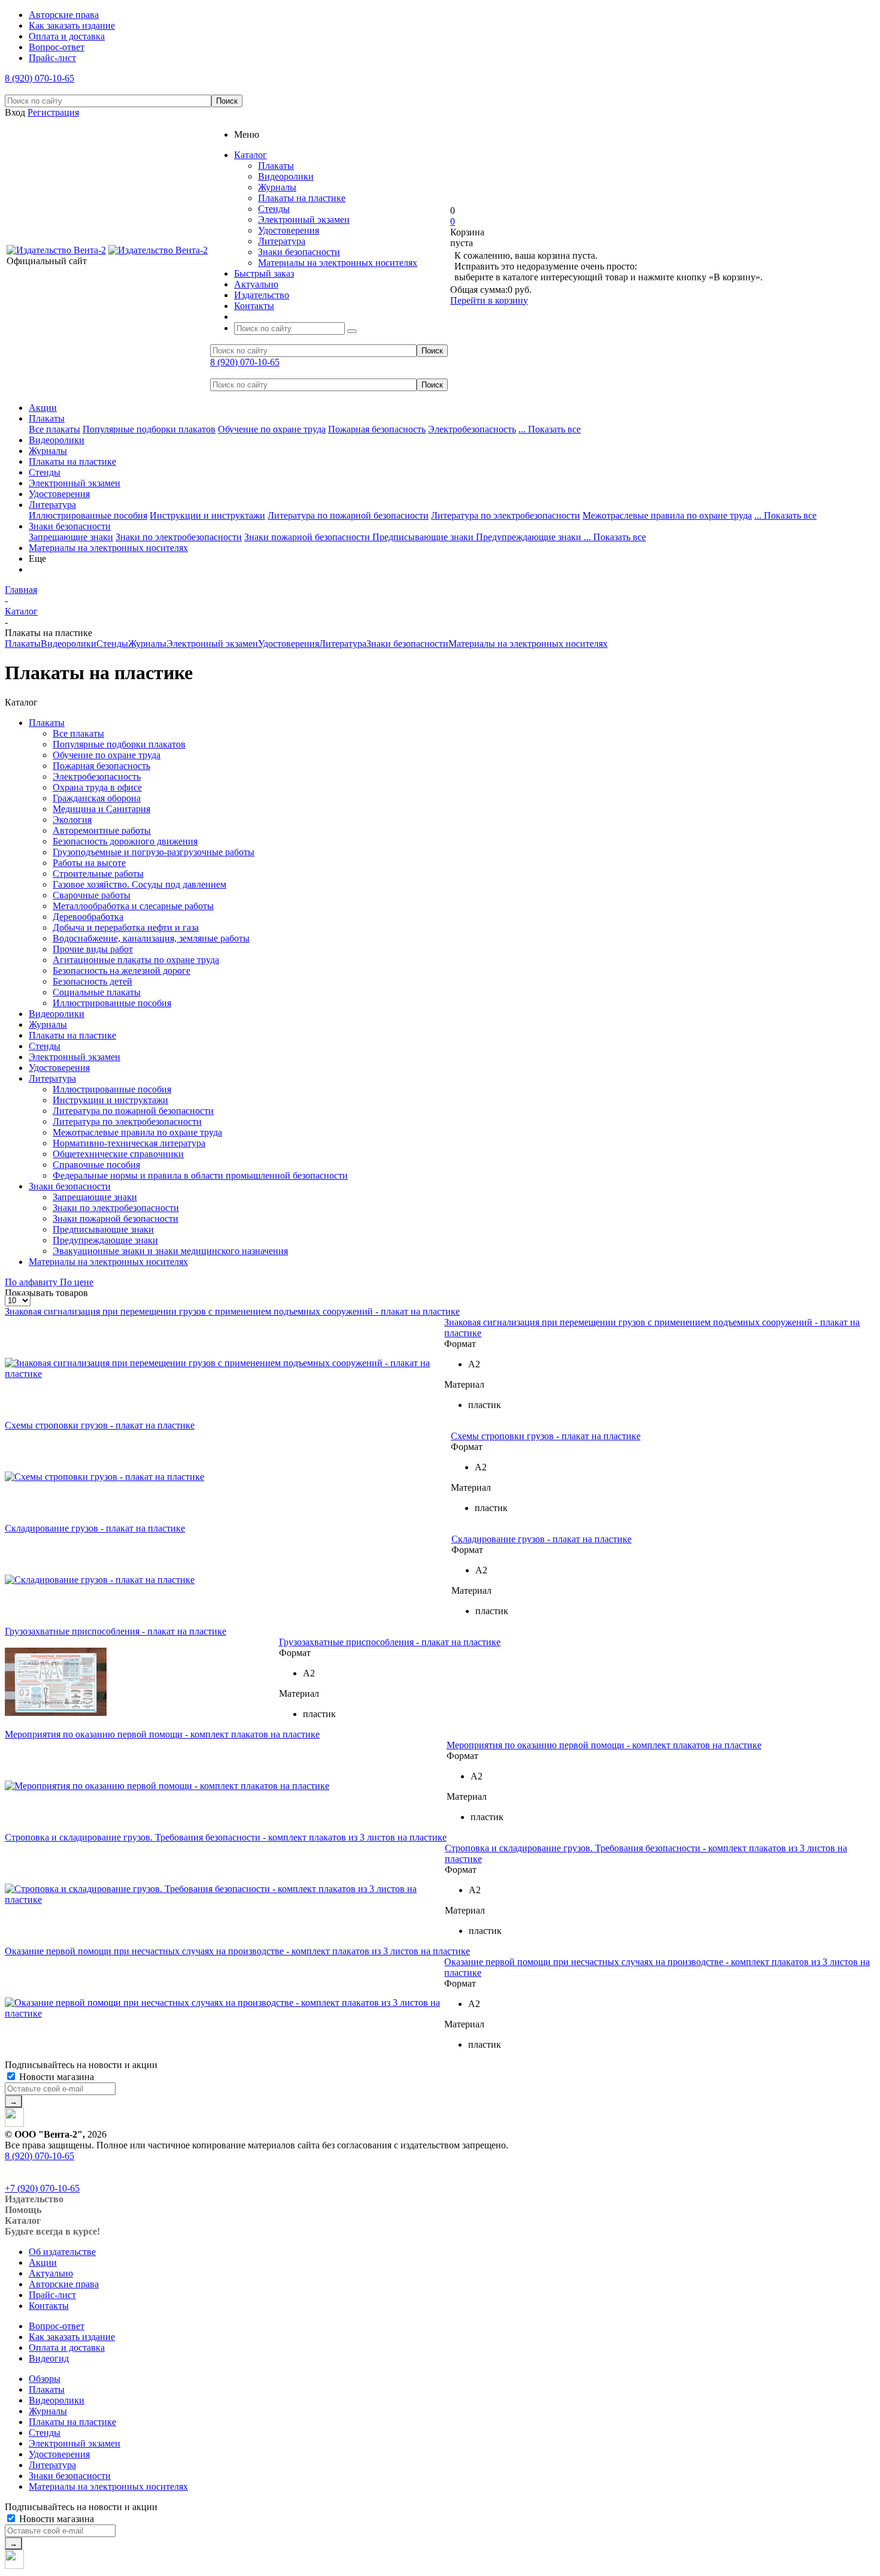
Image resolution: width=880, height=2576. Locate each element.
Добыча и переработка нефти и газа (126, 927)
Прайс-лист (52, 2295)
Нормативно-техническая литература (129, 1143)
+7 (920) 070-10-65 (42, 2188)
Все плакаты (54, 429)
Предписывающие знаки (424, 537)
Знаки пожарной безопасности (308, 537)
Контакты (49, 2306)
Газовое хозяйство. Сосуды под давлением (139, 884)
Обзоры (45, 2379)
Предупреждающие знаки (530, 537)
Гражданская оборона (97, 798)
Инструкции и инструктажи (207, 515)
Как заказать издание (72, 2337)
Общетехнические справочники (118, 1154)
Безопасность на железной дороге (122, 971)
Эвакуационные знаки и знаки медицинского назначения (170, 1251)
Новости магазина (55, 2077)
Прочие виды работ (93, 949)
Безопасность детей (92, 981)
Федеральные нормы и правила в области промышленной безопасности (200, 1175)
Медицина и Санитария (101, 809)
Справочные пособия (96, 1165)
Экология (72, 820)
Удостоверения (289, 230)
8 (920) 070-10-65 (40, 78)
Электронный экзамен (304, 220)
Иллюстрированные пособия (88, 515)
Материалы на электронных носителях (338, 263)
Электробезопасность (472, 429)
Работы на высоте (89, 863)
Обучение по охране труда (272, 429)
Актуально (51, 2273)
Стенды (274, 209)
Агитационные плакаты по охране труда (136, 960)
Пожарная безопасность (377, 429)
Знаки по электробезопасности (179, 537)
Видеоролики (286, 176)
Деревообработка (88, 917)
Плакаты (276, 166)
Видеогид (49, 2358)
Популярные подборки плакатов (149, 429)
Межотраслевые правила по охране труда (667, 515)
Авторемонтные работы (102, 830)
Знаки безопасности (299, 252)
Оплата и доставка (67, 2348)
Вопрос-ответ (57, 2326)
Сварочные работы (92, 895)
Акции (43, 408)
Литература (282, 241)
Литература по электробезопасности (506, 515)
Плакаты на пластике (302, 198)
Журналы (277, 187)
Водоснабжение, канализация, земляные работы (151, 938)
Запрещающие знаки (71, 537)
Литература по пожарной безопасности (348, 515)
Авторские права (64, 2284)
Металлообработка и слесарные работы (133, 906)
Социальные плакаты (97, 992)
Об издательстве (62, 2252)
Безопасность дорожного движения (125, 841)
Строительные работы (98, 874)
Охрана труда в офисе (97, 787)
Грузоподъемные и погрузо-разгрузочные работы (154, 852)
